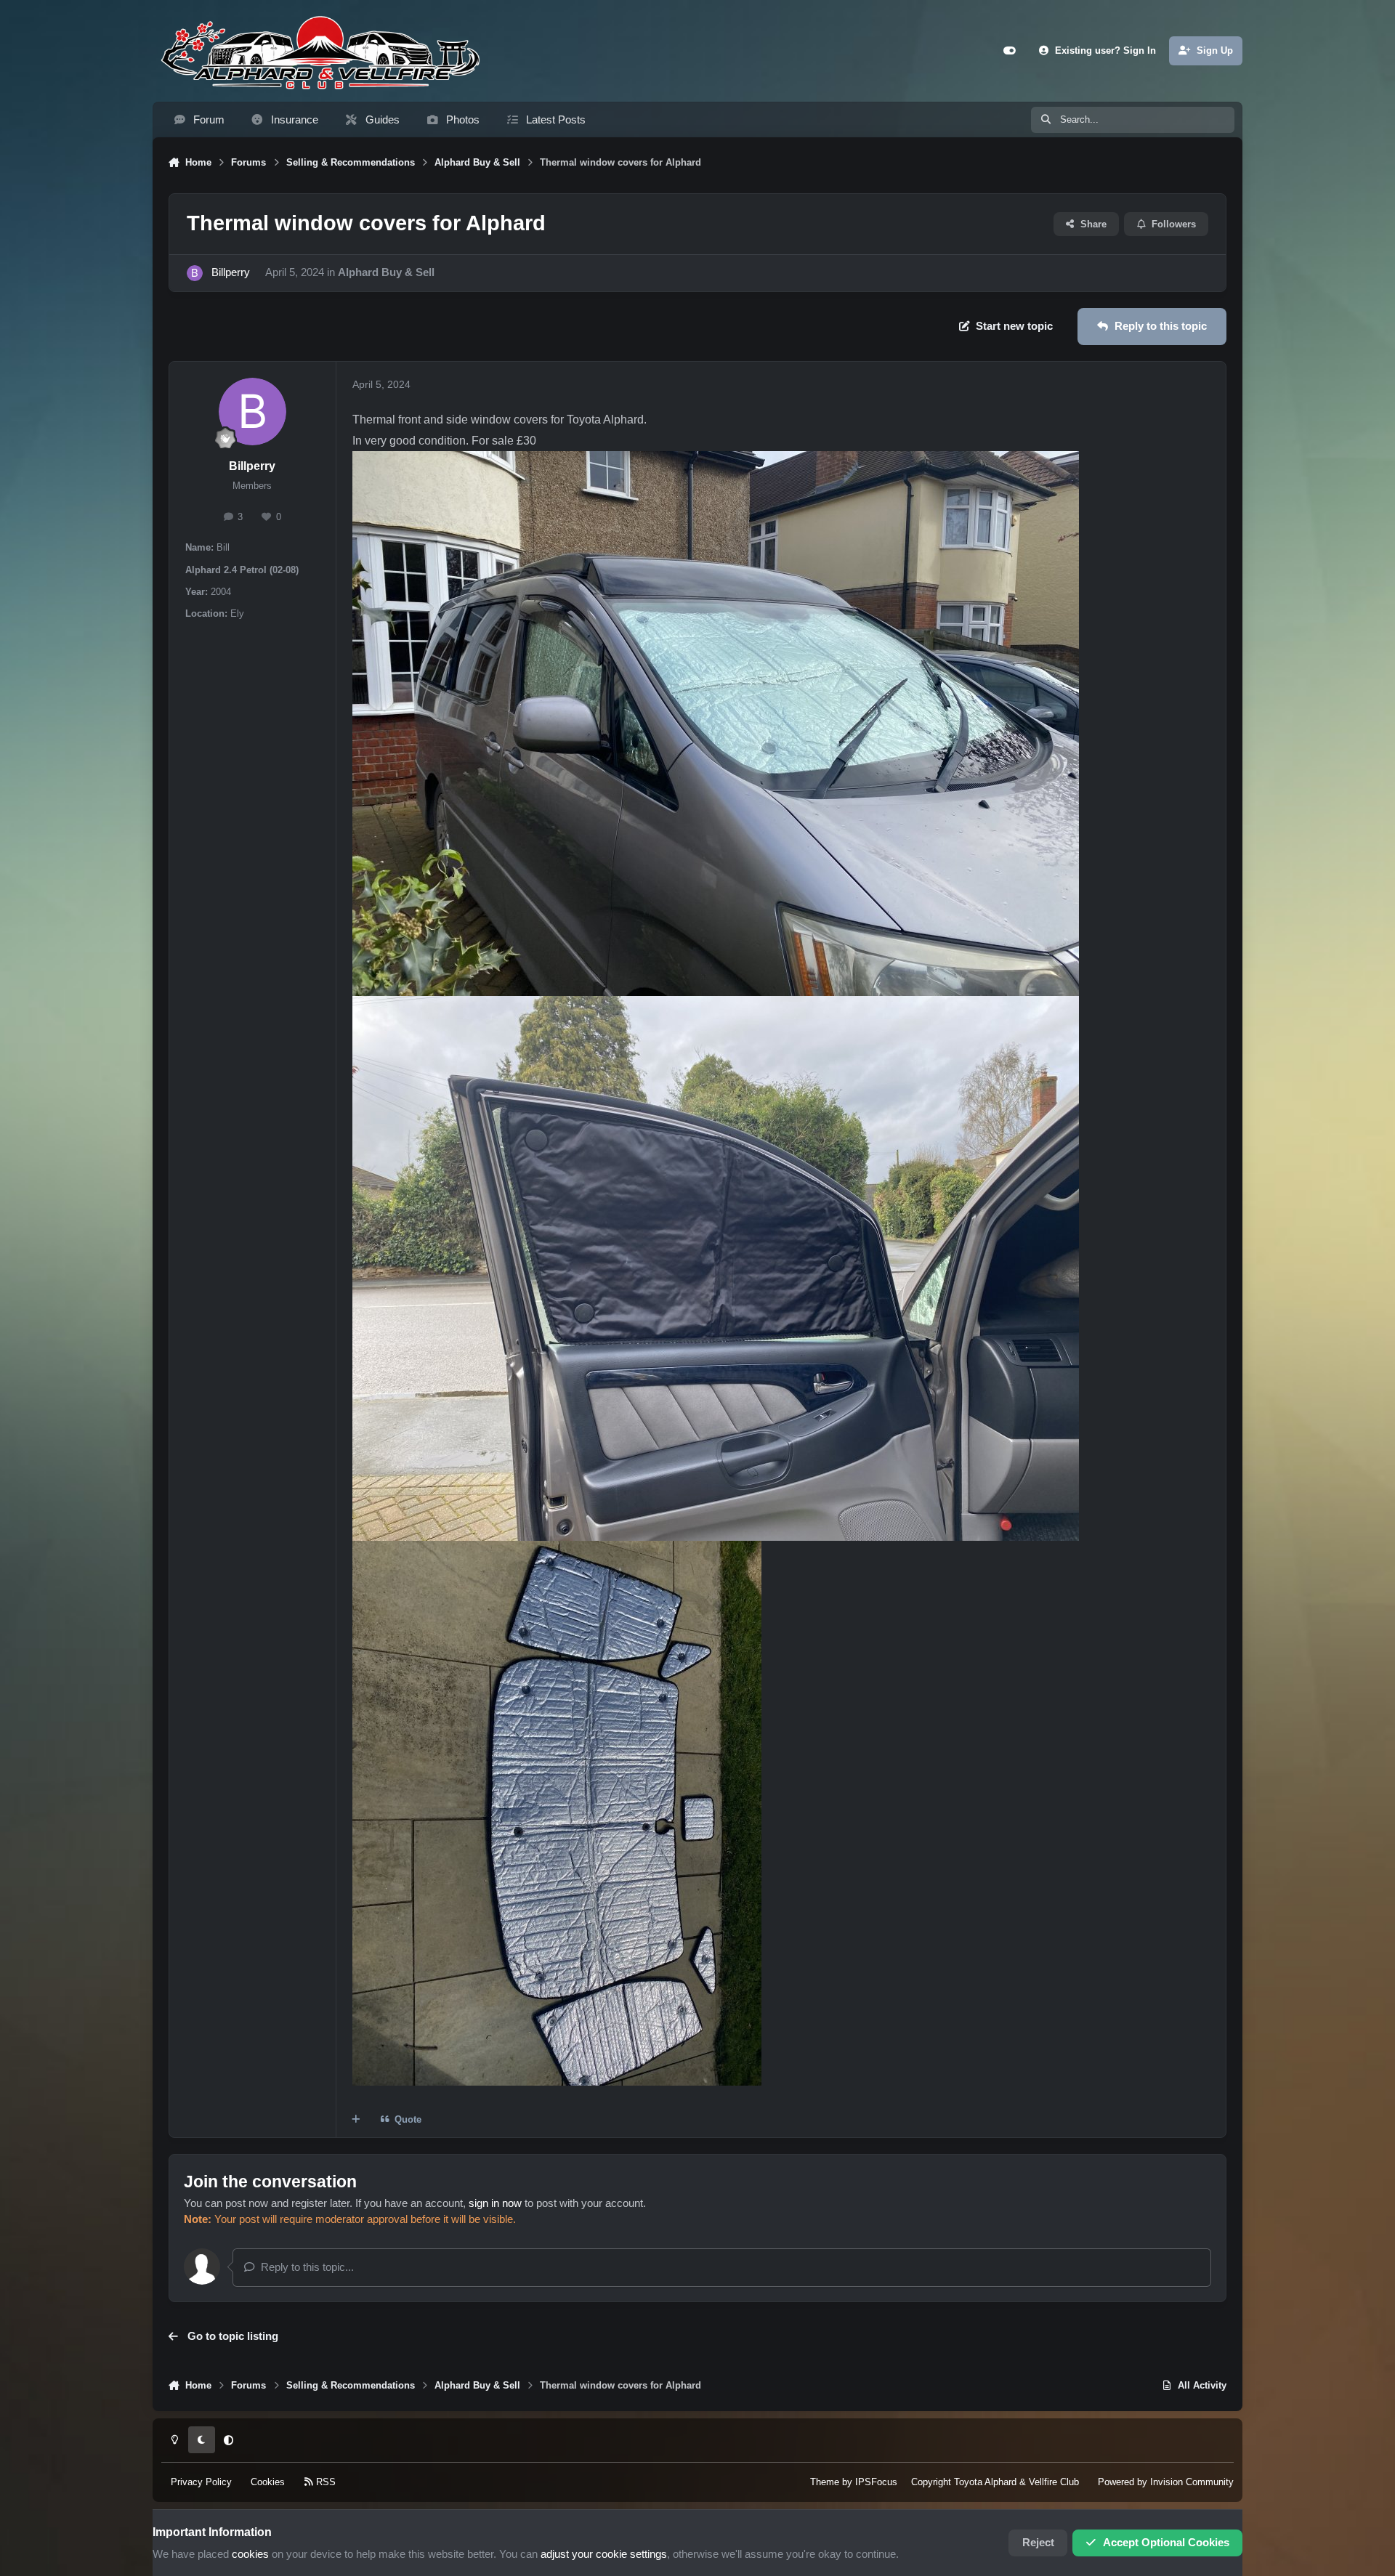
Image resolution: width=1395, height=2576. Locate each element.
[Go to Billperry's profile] (195, 273)
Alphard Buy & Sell (386, 272)
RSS (324, 2482)
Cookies (268, 2482)
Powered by (1166, 2482)
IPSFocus (876, 2482)
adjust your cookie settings (604, 2554)
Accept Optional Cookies (1166, 2543)
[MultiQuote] (356, 2119)
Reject (1038, 2543)
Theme (825, 2482)
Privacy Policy (201, 2482)
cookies (250, 2554)
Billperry (231, 272)
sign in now (495, 2203)
